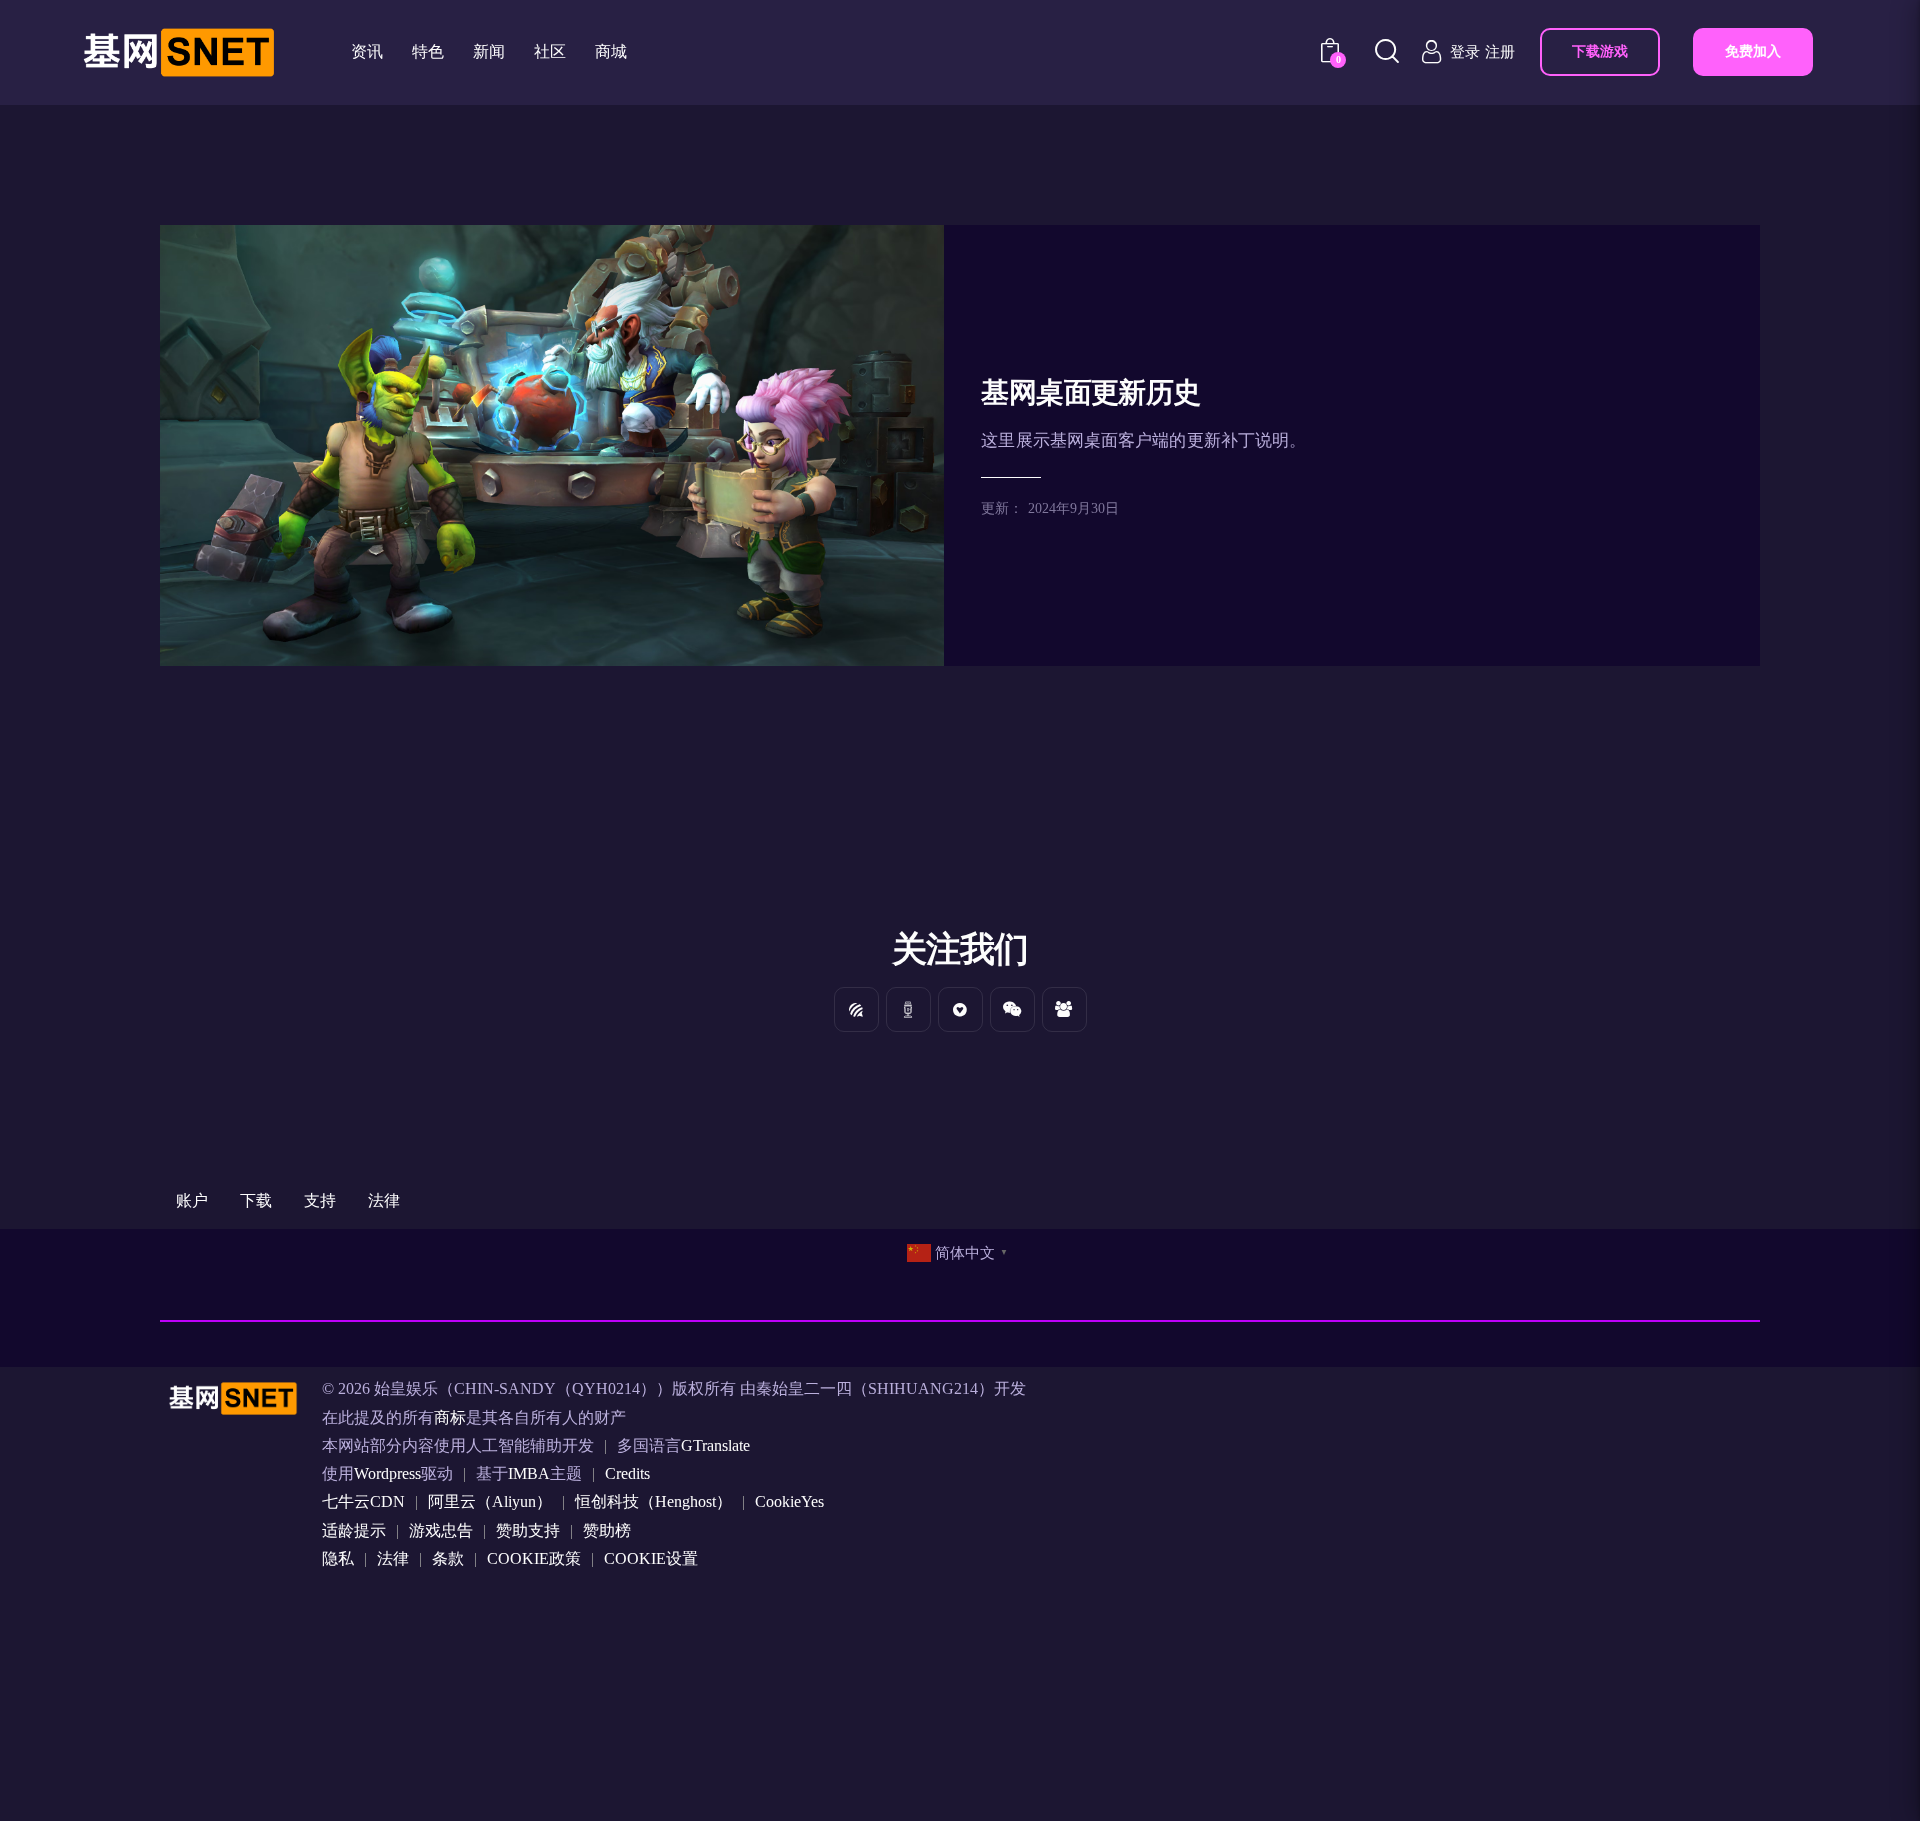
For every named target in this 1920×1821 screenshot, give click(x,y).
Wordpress (387, 1473)
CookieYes (789, 1501)
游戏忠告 (441, 1530)
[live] (908, 1009)
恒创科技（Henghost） (653, 1501)
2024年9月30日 (1049, 508)
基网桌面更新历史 (1090, 392)
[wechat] (1012, 1009)
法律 (393, 1558)
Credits (627, 1473)
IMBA (529, 1473)
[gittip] (960, 1009)
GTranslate (715, 1445)
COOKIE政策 (534, 1558)
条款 (448, 1558)
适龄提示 (354, 1530)
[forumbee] (856, 1009)
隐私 (338, 1558)
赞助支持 (528, 1530)
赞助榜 (607, 1530)
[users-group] (1064, 1009)
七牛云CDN (363, 1501)
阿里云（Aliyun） (490, 1501)
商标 (450, 1417)
